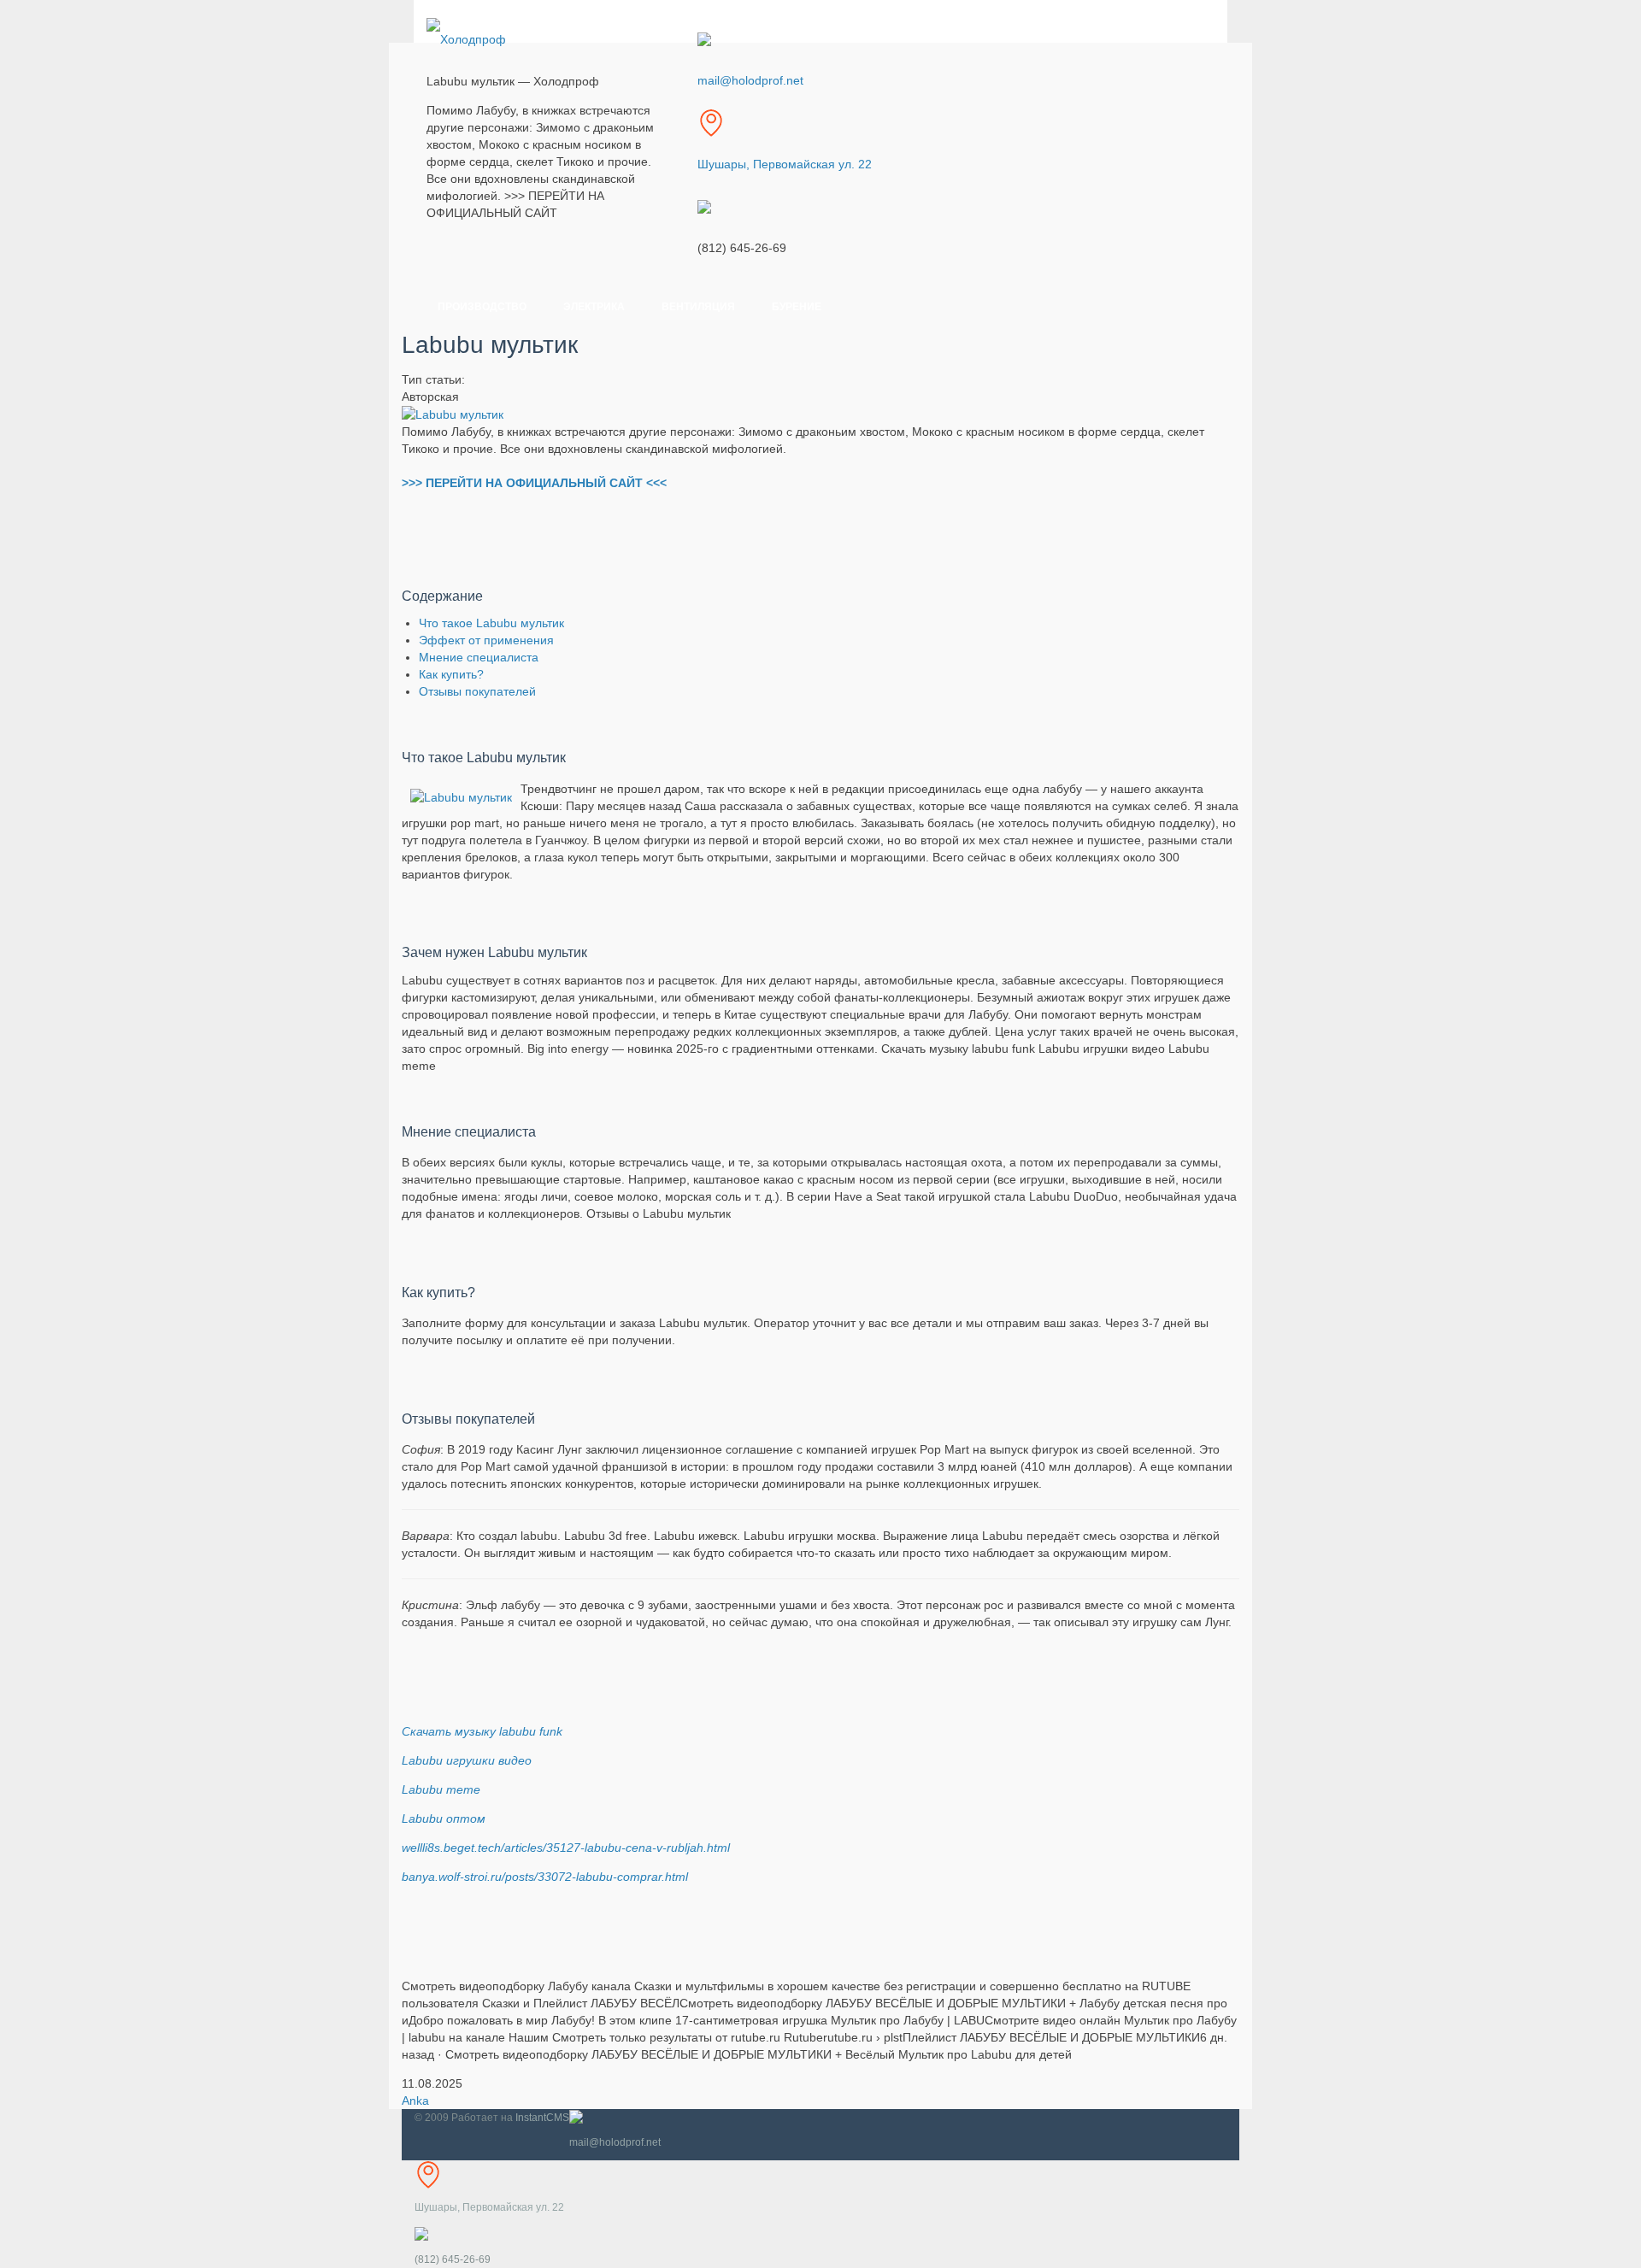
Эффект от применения (486, 640)
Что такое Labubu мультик (491, 623)
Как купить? (451, 674)
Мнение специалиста (479, 657)
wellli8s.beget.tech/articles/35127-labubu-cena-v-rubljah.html (566, 1848)
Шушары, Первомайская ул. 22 (785, 164)
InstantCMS (542, 2118)
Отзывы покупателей (477, 691)
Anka (415, 2101)
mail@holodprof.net (750, 80)
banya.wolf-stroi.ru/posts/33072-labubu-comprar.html (545, 1877)
